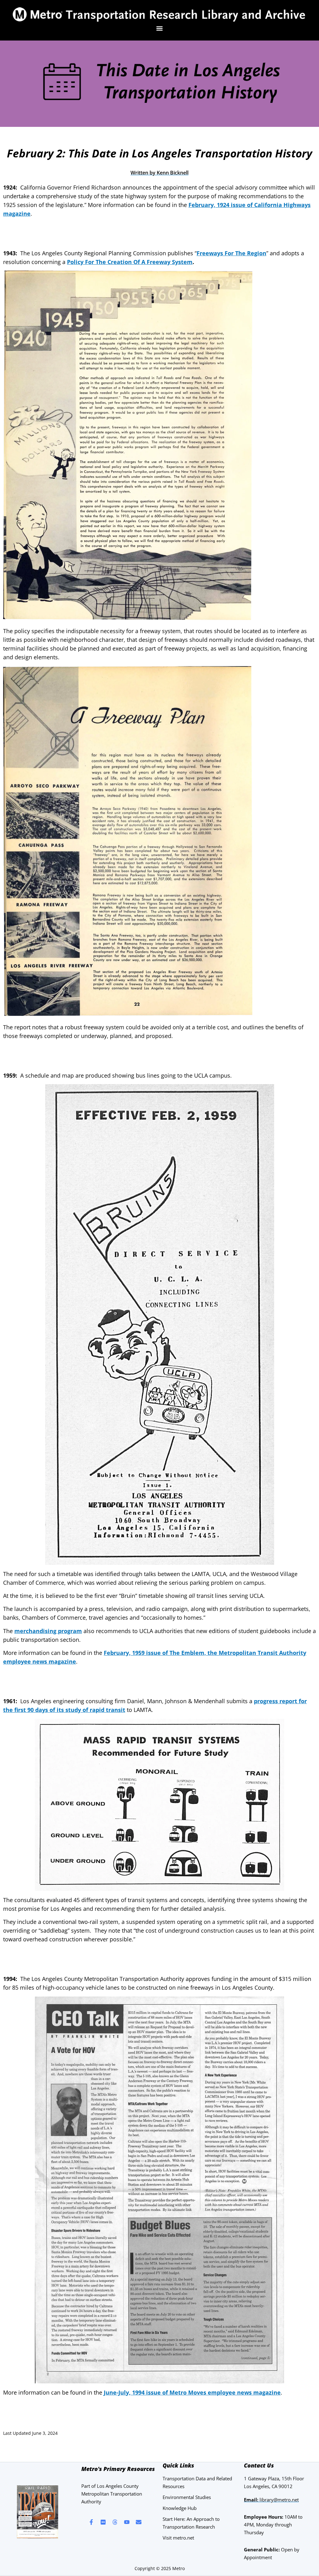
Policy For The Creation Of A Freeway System (130, 262)
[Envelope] (139, 2522)
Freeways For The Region (231, 253)
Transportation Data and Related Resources (197, 2482)
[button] (160, 29)
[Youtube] (127, 2522)
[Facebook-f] (91, 2522)
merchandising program (48, 1631)
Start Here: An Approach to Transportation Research (191, 2523)
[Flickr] (103, 2522)
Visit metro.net (178, 2538)
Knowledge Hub (180, 2508)
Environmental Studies (187, 2497)
